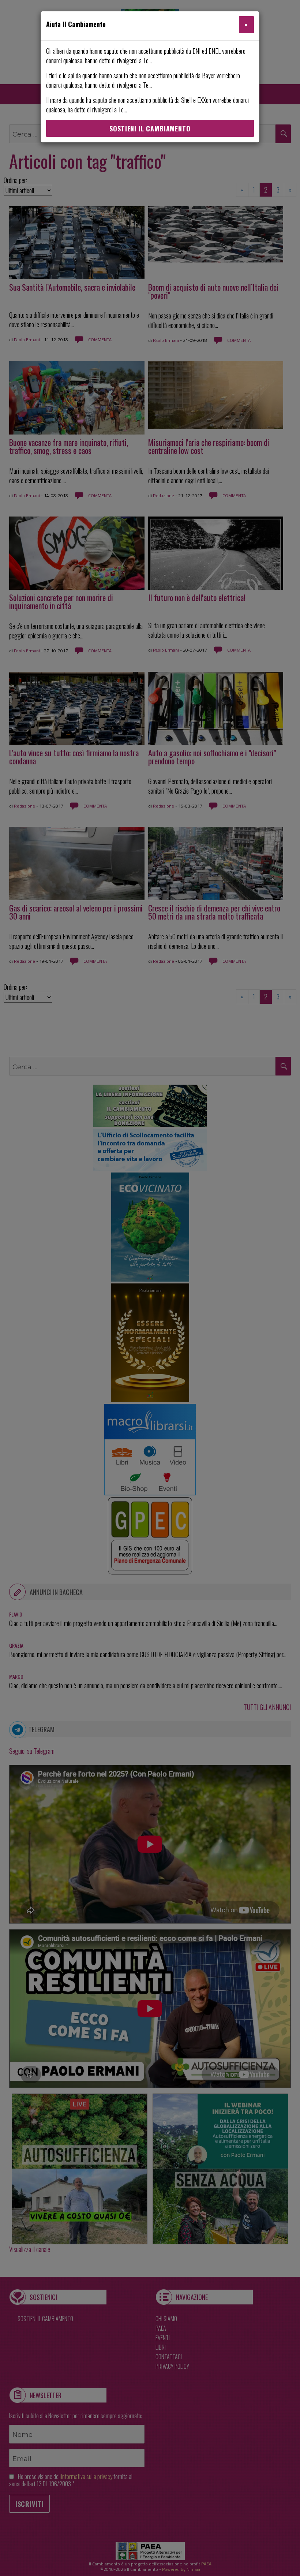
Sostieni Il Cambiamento (150, 128)
